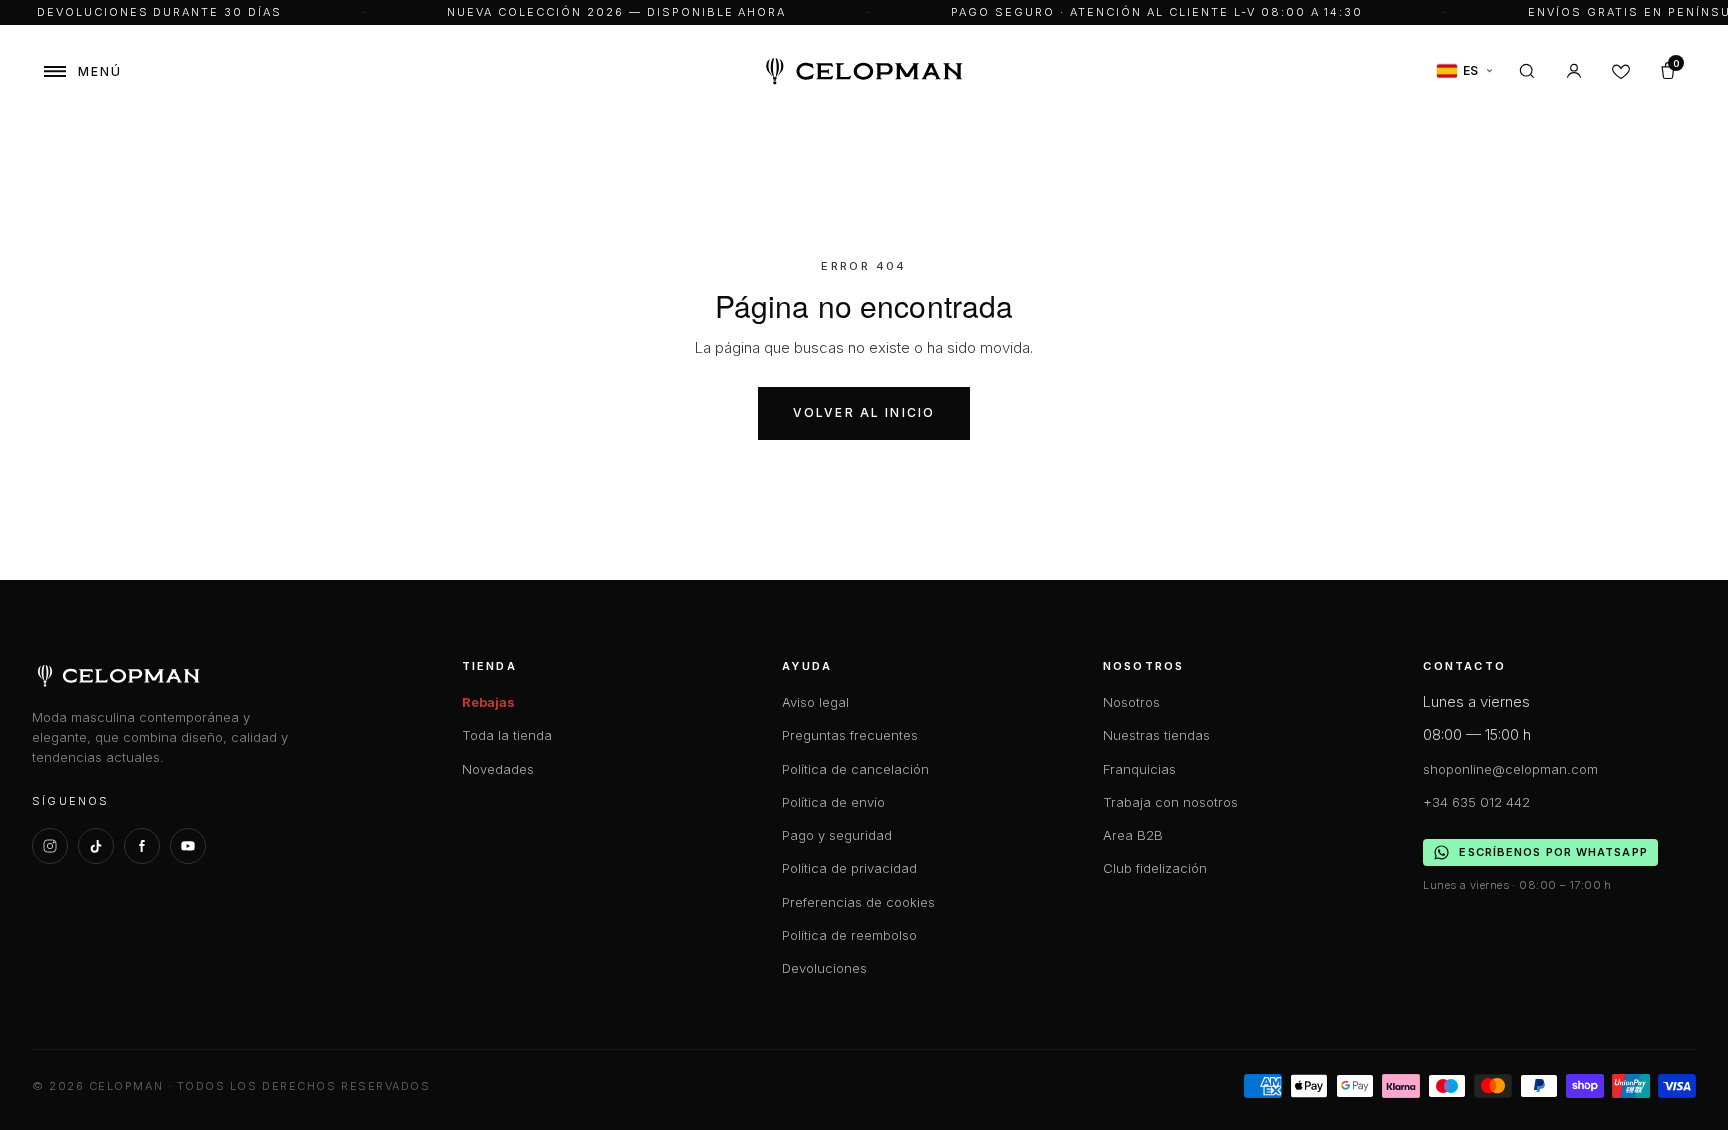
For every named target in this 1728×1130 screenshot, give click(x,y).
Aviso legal (815, 702)
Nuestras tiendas (1156, 735)
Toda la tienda (507, 735)
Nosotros (1131, 702)
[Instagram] (50, 846)
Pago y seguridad (837, 835)
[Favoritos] (1621, 71)
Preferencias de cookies (858, 902)
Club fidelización (1155, 868)
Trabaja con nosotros (1170, 802)
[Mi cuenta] (1574, 71)
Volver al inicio (864, 412)
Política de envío (833, 802)
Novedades (498, 769)
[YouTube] (188, 846)
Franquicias (1139, 769)
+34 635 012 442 (1476, 802)
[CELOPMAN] (864, 71)
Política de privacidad (849, 868)
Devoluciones (824, 968)
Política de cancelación (855, 769)
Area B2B (1133, 835)
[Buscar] (1527, 71)
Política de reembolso (849, 935)
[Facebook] (142, 846)
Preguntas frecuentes (850, 735)
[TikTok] (96, 846)
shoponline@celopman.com (1510, 769)
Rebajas (488, 702)
